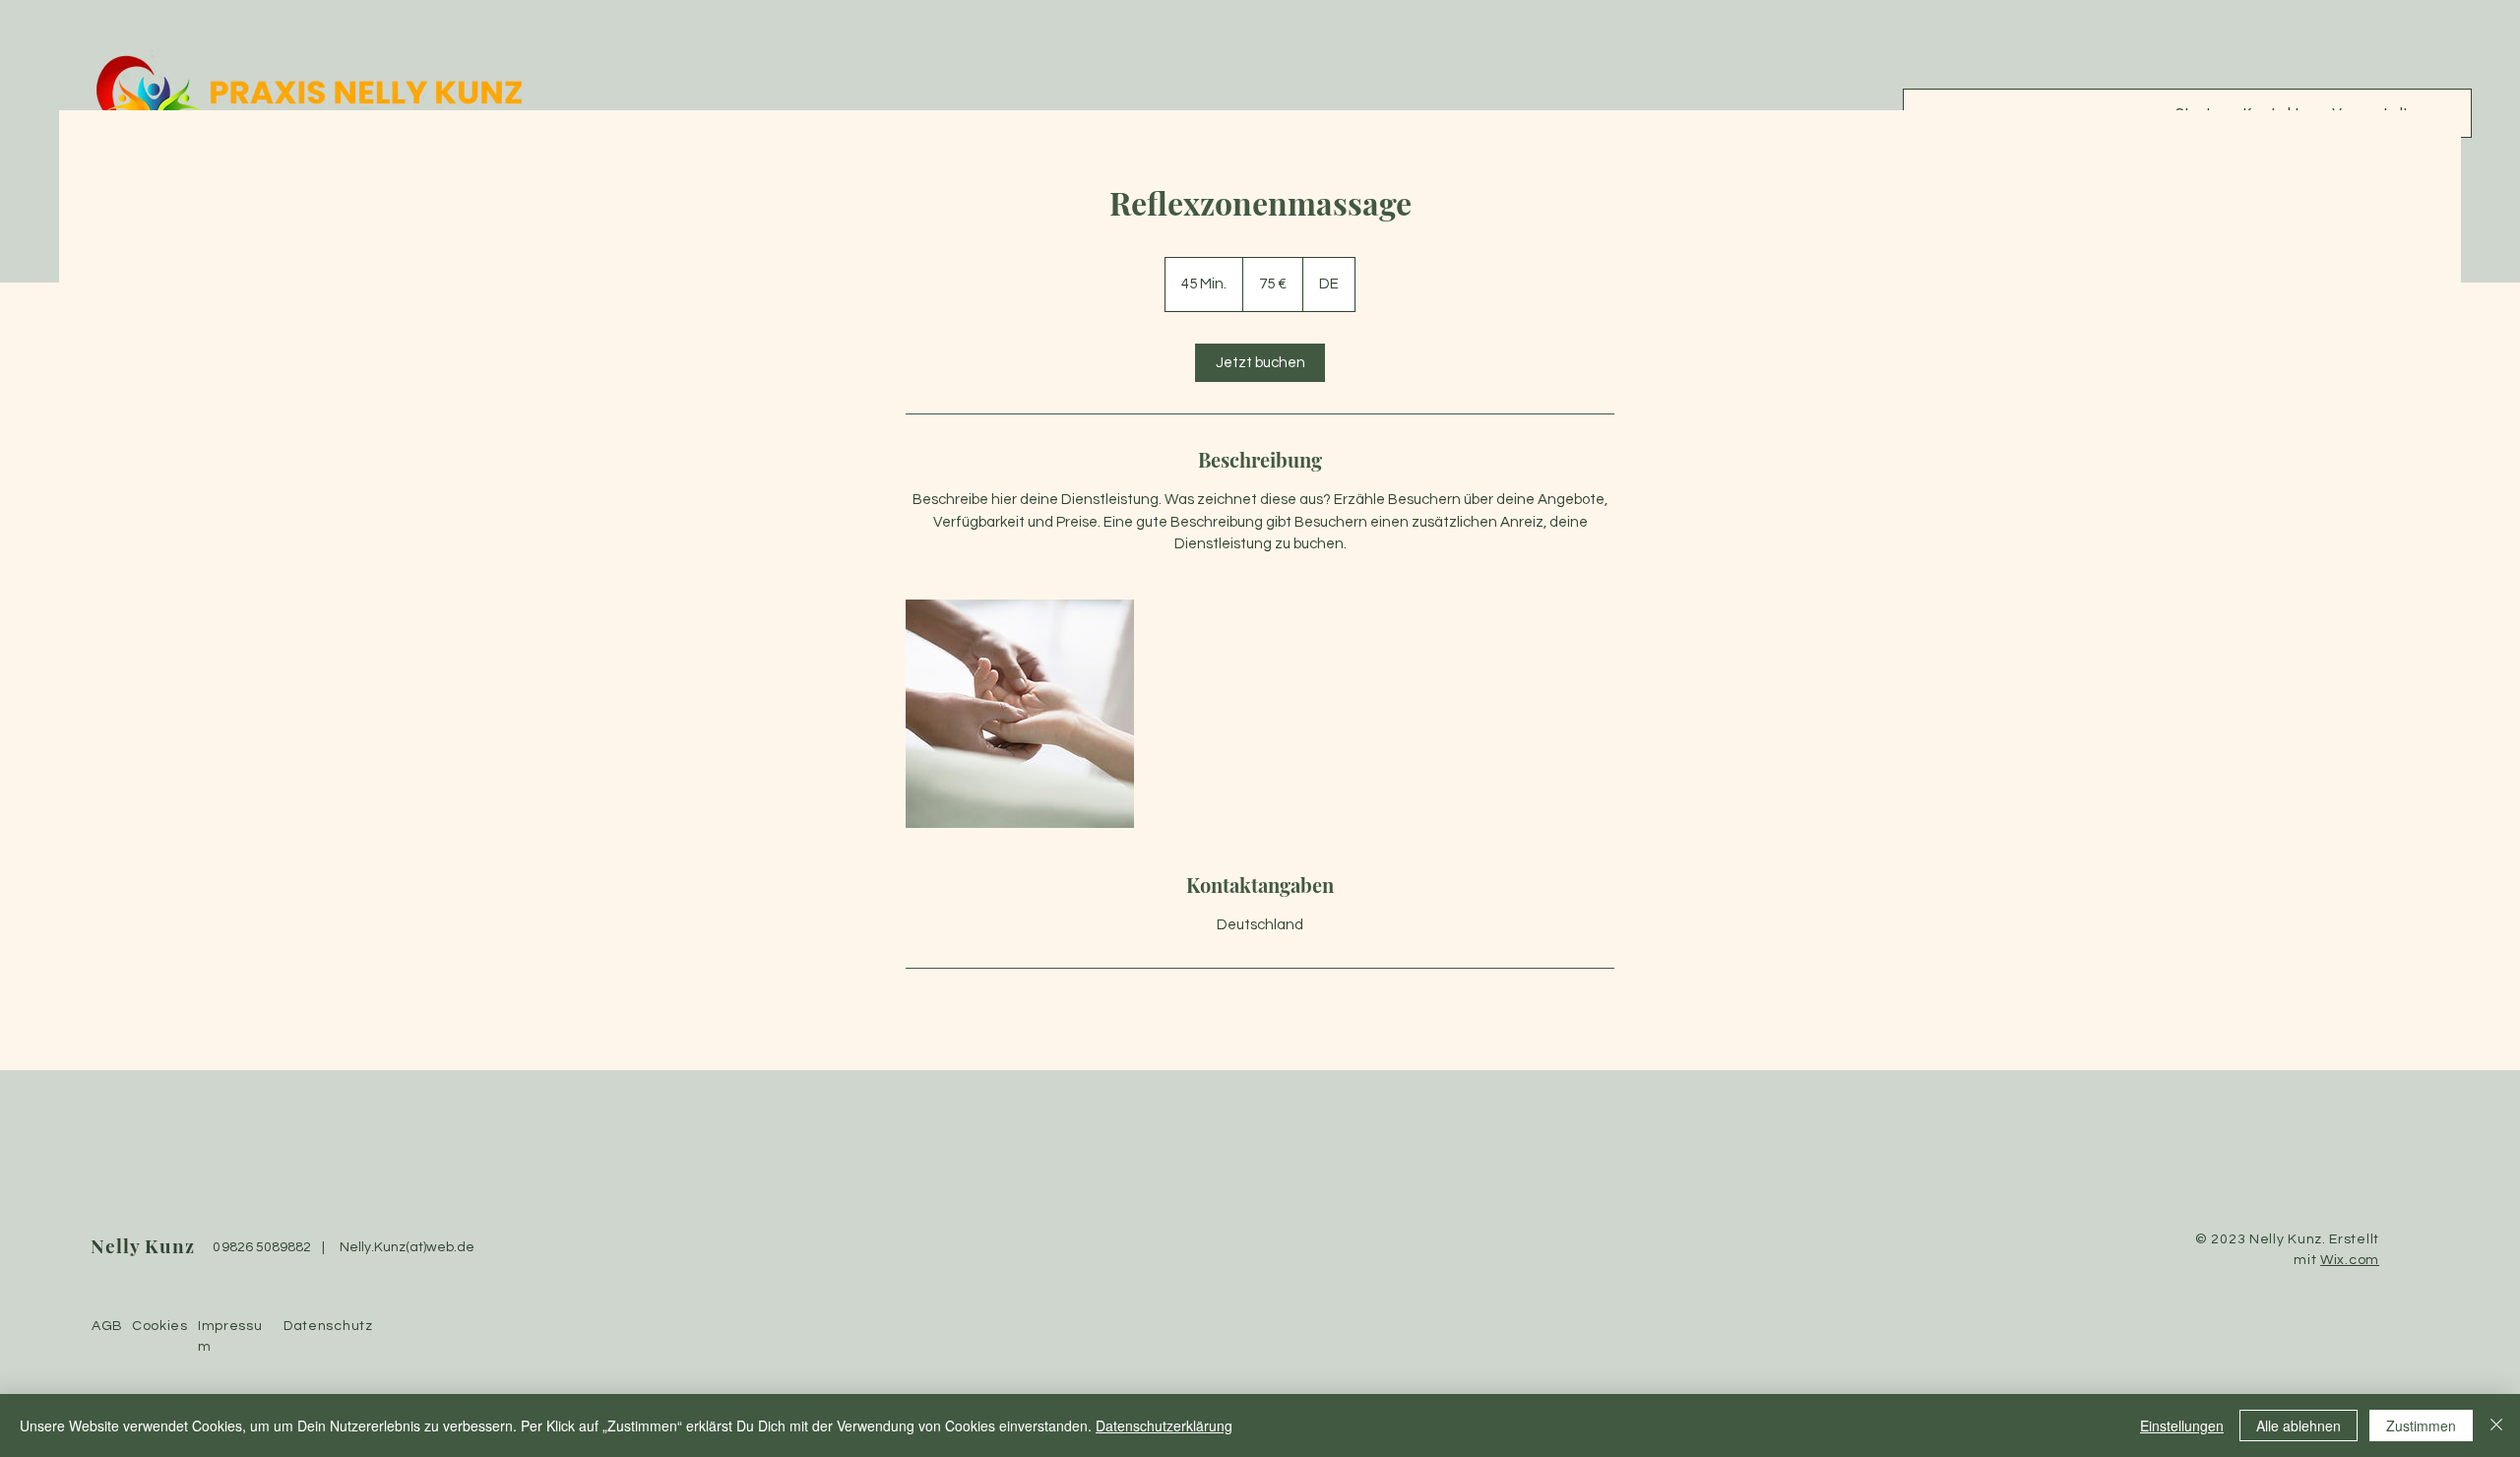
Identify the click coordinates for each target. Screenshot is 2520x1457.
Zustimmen (2421, 1425)
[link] (1260, 363)
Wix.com (2350, 1260)
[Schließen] (2496, 1425)
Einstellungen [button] (2182, 1425)
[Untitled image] (1020, 714)
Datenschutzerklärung (1164, 1425)
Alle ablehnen (2299, 1425)
